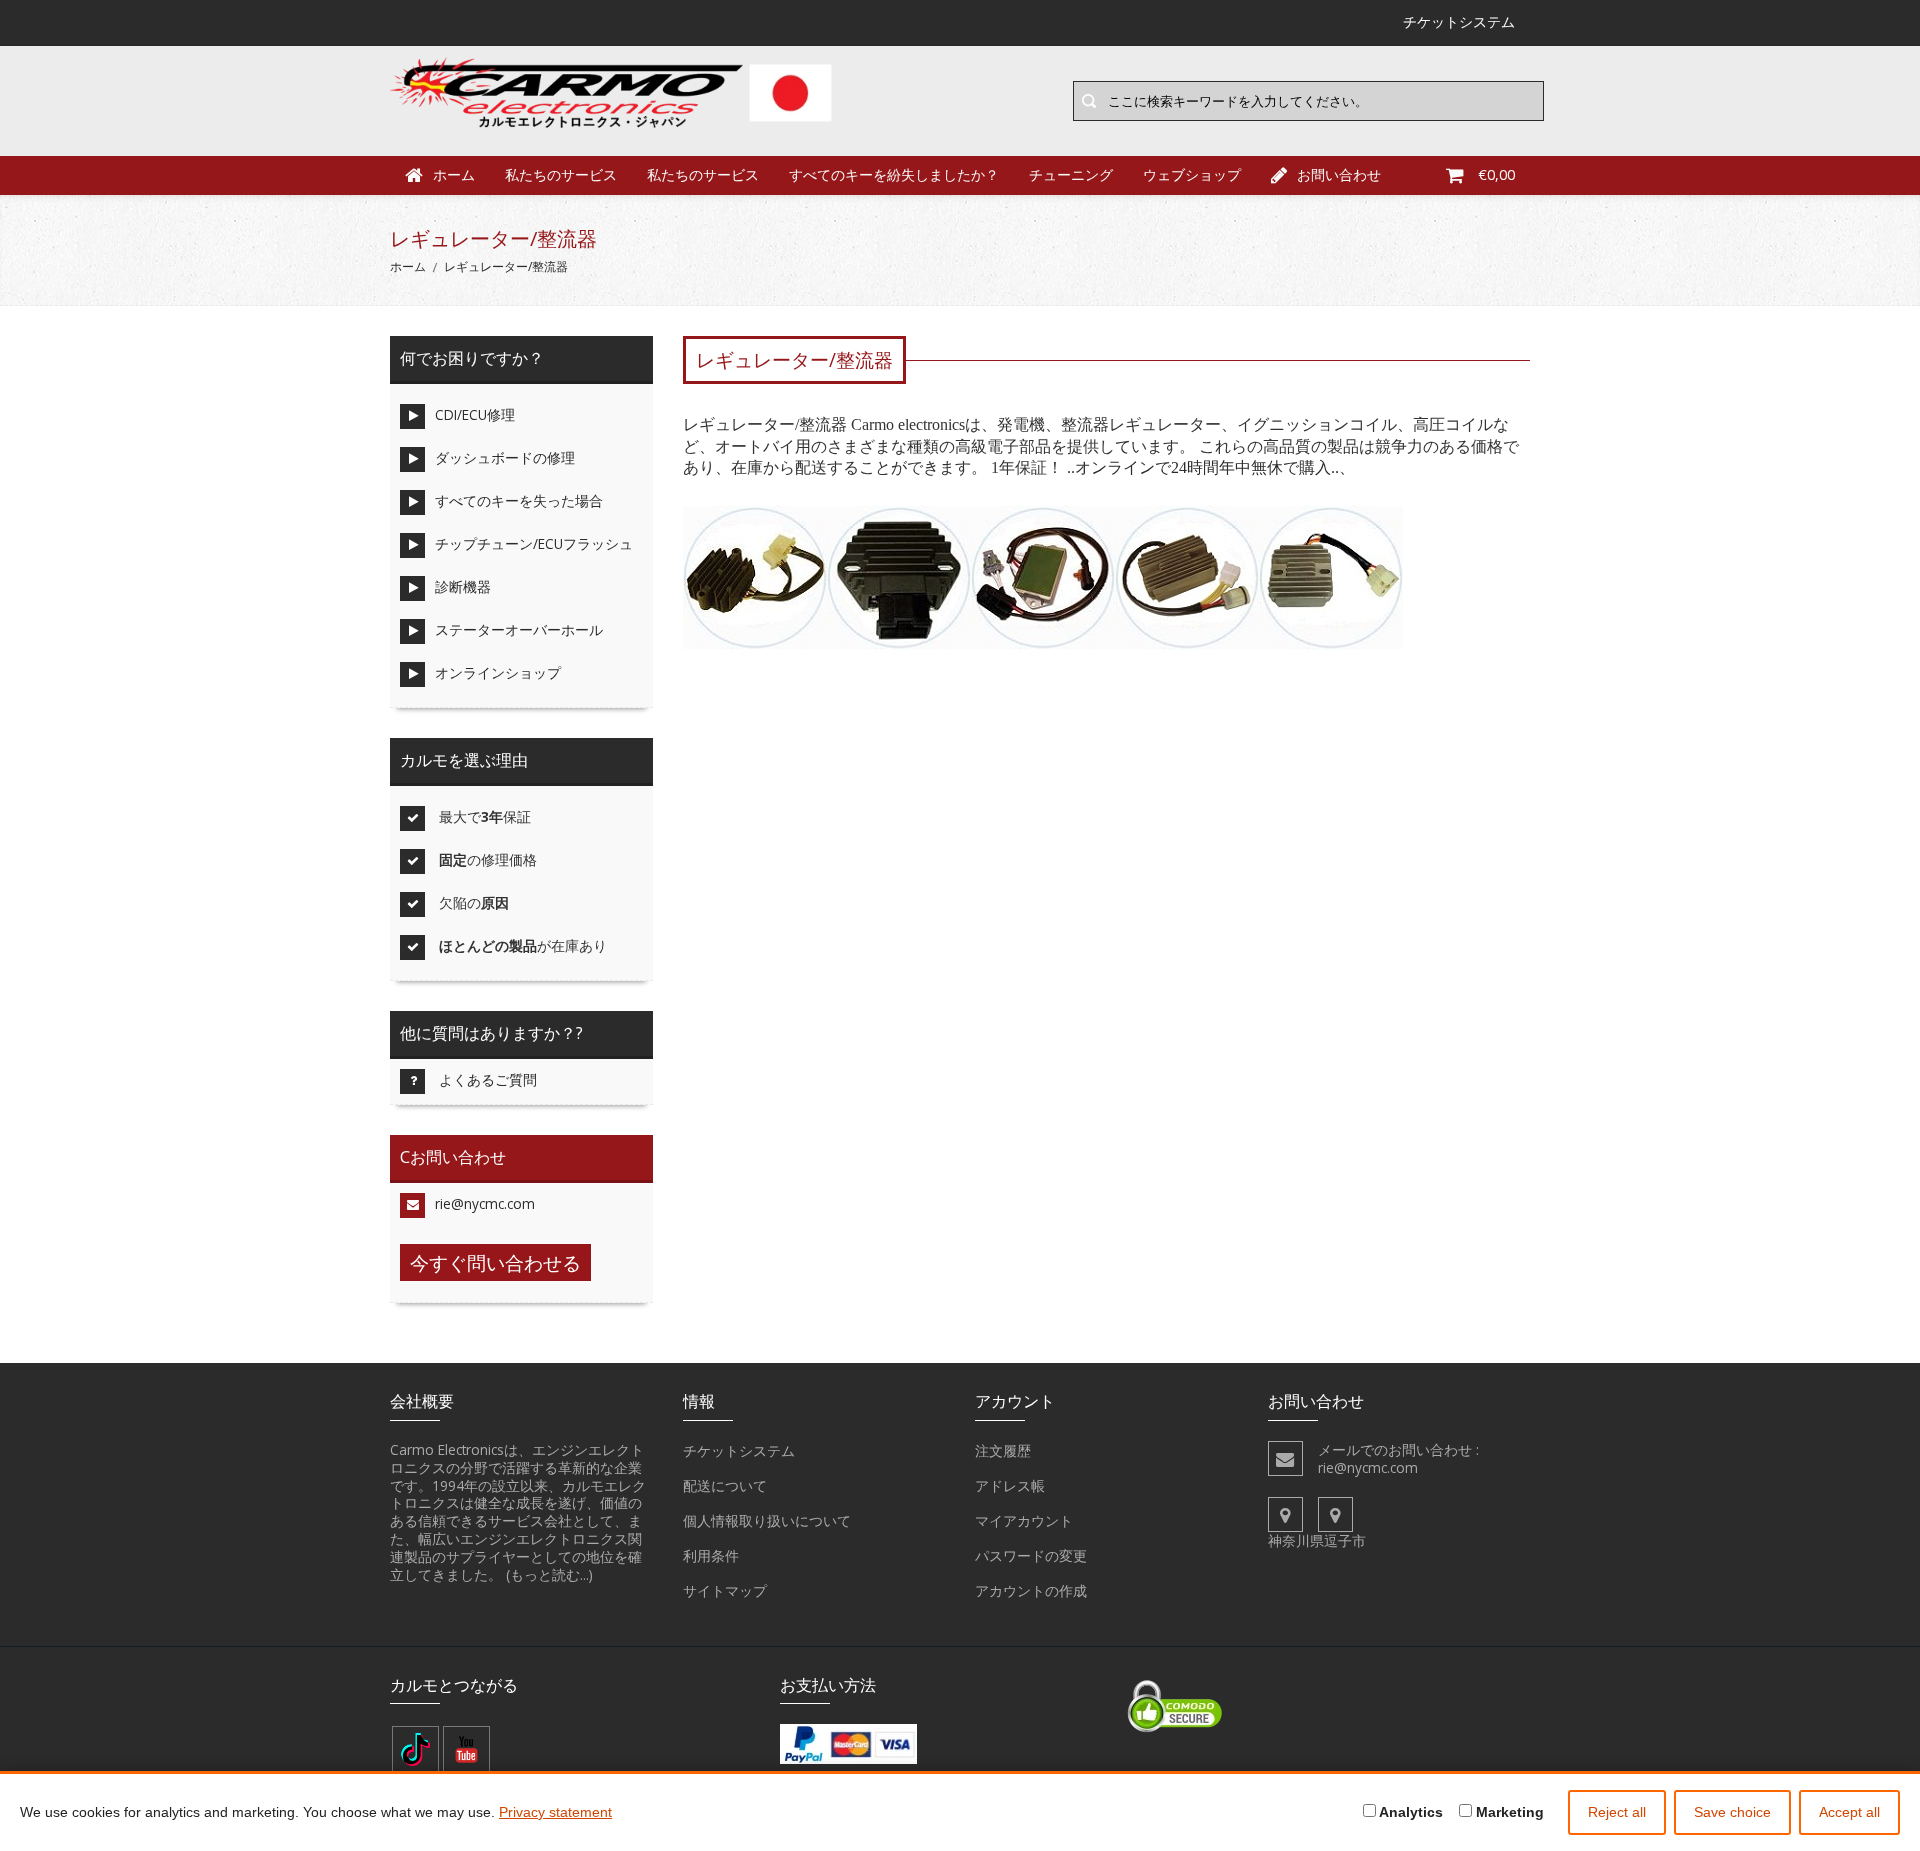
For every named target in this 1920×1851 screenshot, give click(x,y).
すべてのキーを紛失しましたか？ (894, 174)
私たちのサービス (561, 174)
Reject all (1617, 1812)
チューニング (1071, 174)
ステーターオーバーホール (519, 629)
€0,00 (1496, 174)
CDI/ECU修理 (475, 414)
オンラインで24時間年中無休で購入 (1203, 467)
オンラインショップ (498, 672)
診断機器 (463, 586)
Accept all (1849, 1812)
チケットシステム (739, 1450)
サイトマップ (725, 1590)
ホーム (454, 174)
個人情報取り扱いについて (767, 1520)
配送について (725, 1485)
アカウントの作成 (1031, 1590)
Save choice (1732, 1812)
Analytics (1409, 1812)
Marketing (1508, 1812)
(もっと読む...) (549, 1574)
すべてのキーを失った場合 (519, 500)
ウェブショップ (1192, 174)
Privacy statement (555, 1812)
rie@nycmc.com (485, 1203)
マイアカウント (1024, 1520)
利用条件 (711, 1555)
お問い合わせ (1339, 174)
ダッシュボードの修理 (505, 457)
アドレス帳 (1010, 1485)
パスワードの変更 (1031, 1555)
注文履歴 (1003, 1450)
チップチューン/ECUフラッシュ (534, 543)
